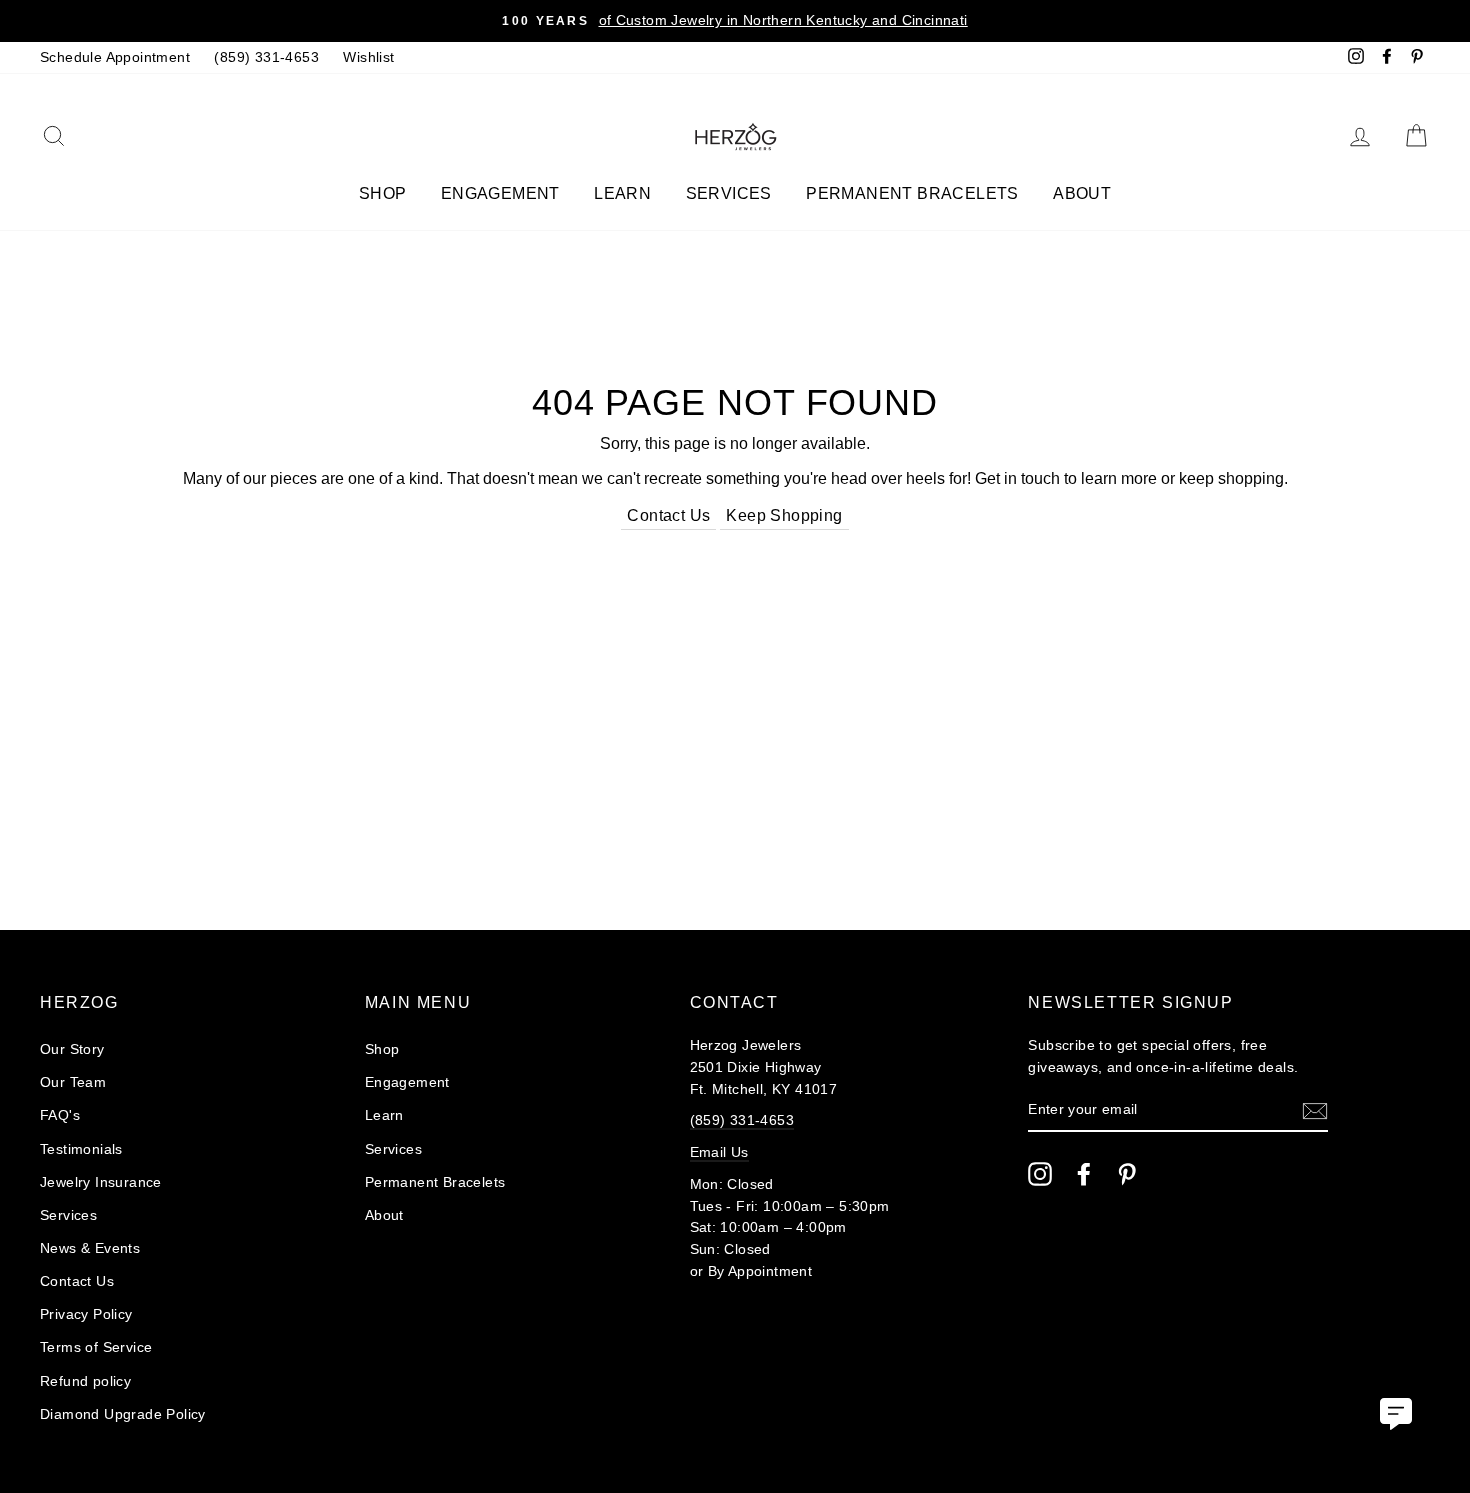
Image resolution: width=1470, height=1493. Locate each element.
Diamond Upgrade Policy (123, 1414)
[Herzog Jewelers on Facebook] (1084, 1174)
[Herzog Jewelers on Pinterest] (1127, 1174)
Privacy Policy (86, 1314)
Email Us (719, 1152)
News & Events (90, 1248)
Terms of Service (96, 1347)
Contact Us (668, 515)
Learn (622, 193)
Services (729, 193)
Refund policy (85, 1381)
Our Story (72, 1049)
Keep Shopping (784, 515)
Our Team (73, 1082)
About (1082, 193)
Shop (383, 193)
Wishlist (368, 57)
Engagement (500, 193)
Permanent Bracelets (912, 193)
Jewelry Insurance (101, 1182)
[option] (735, 21)
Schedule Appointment (115, 57)
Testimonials (81, 1149)
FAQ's (60, 1115)
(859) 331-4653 (266, 57)
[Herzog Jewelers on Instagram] (1040, 1174)
